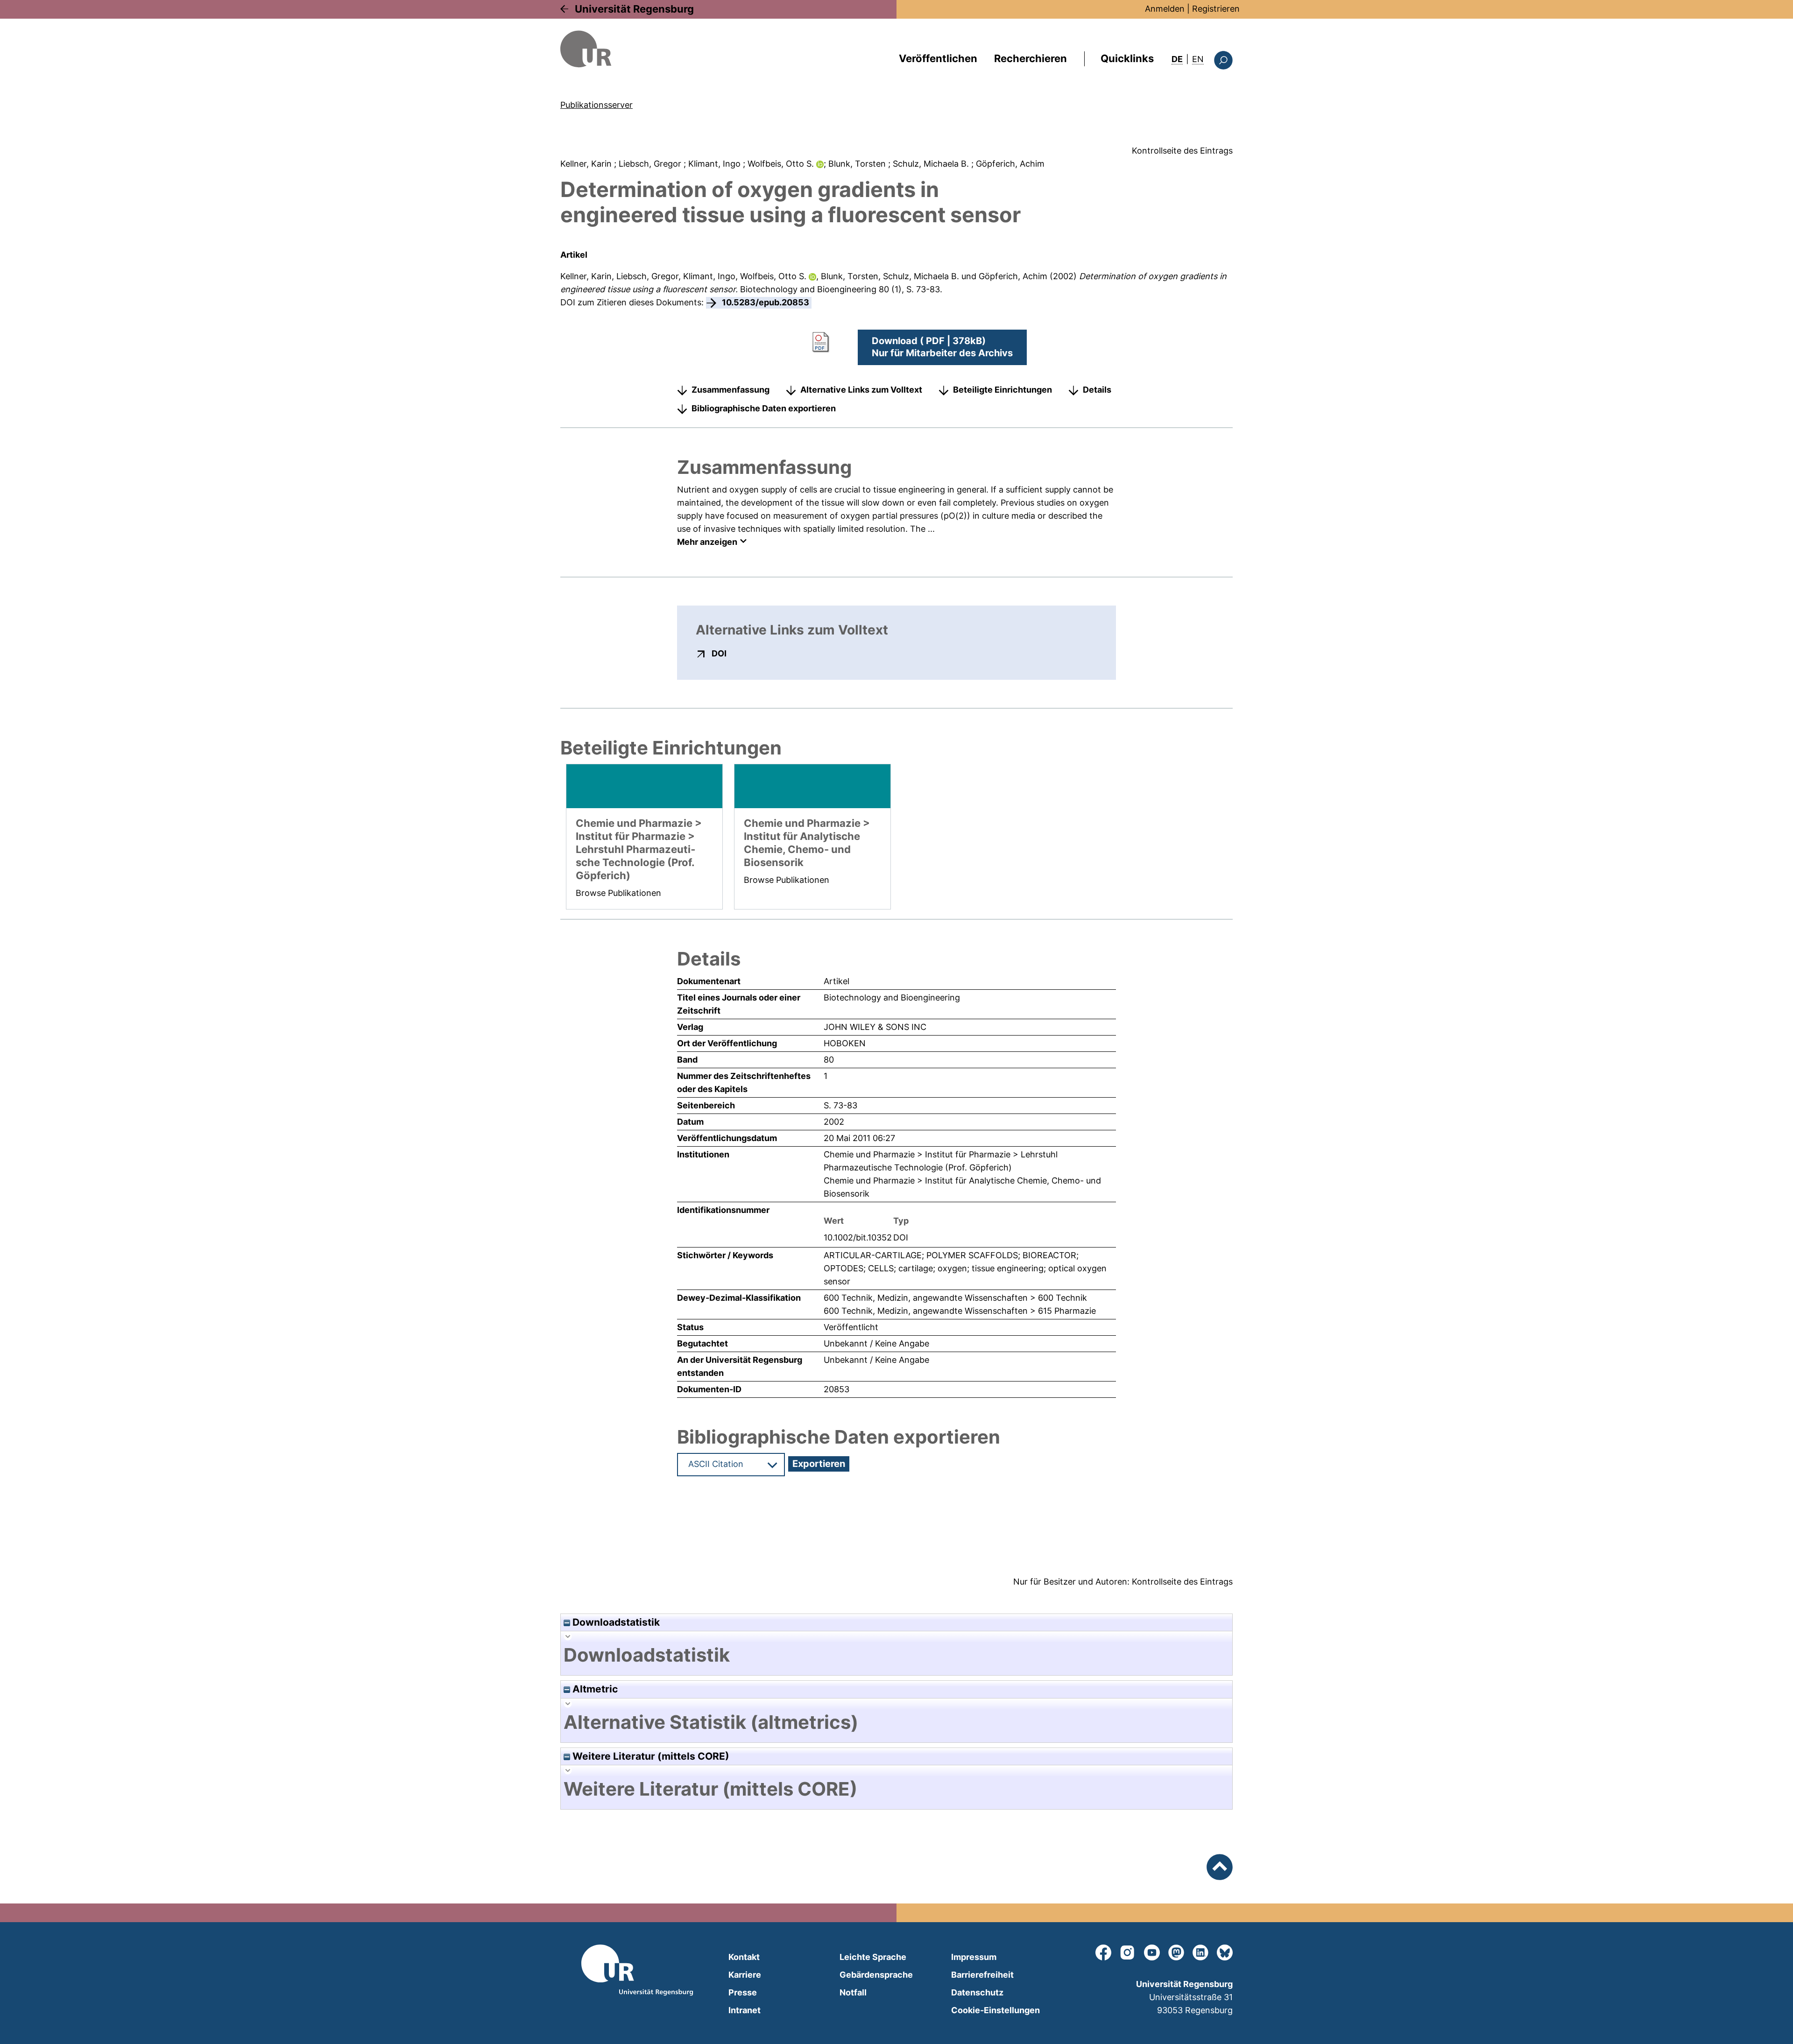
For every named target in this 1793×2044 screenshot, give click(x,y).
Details (1097, 390)
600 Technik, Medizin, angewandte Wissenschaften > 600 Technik (955, 1298)
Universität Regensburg (634, 9)
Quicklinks (1127, 58)
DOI (719, 653)
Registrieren (1216, 9)
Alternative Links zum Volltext (861, 390)
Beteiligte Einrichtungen (1002, 390)
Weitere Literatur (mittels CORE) (650, 1756)
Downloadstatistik (615, 1622)
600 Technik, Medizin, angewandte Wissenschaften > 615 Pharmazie (960, 1311)
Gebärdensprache (876, 1975)
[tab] (896, 1655)
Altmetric (594, 1689)
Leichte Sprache (873, 1957)
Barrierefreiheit (982, 1975)
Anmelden (1165, 9)
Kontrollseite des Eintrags (1182, 151)
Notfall (853, 1992)
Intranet (745, 2010)
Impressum (974, 1957)
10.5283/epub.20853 (766, 302)
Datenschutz (977, 1992)
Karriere (745, 1975)
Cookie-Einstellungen (995, 2010)
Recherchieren (1031, 58)
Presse (743, 1992)
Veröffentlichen (938, 58)
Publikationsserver (596, 105)
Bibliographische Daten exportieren (764, 408)
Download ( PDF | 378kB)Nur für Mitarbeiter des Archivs (942, 347)
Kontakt (744, 1957)
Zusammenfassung (731, 390)
